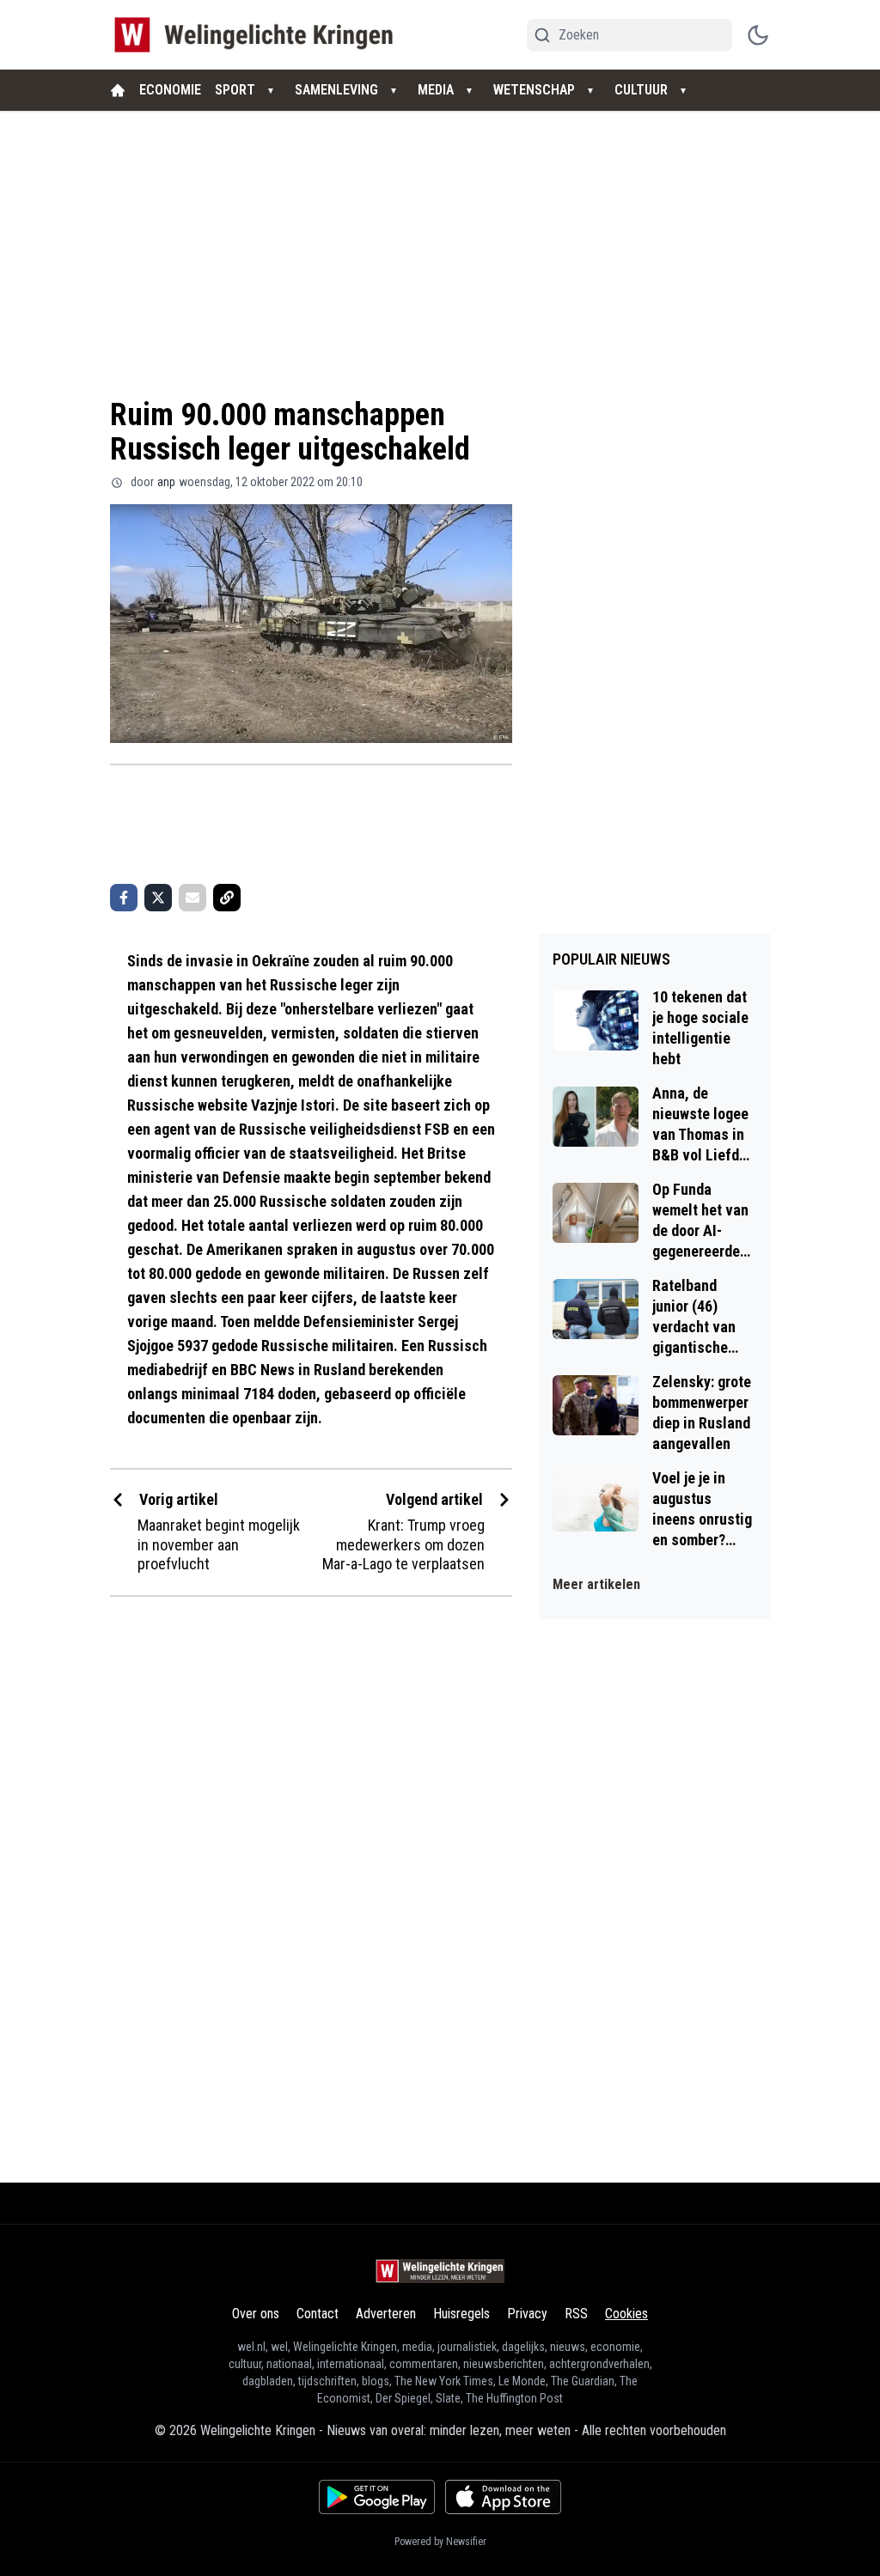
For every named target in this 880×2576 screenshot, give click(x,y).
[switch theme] (758, 35)
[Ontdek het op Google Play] (377, 2497)
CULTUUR (641, 90)
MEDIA (436, 90)
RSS (576, 2314)
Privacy (527, 2314)
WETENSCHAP (534, 90)
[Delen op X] (158, 898)
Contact (318, 2314)
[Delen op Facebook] (124, 898)
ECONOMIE (170, 90)
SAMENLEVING (336, 90)
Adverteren (386, 2314)
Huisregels (461, 2314)
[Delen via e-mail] (192, 898)
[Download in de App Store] (503, 2497)
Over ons (256, 2314)
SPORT (235, 90)
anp (166, 482)
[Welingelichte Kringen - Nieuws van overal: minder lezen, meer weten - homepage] (258, 35)
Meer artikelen (596, 1584)
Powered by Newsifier (440, 2542)
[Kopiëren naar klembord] (227, 898)
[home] (118, 90)
